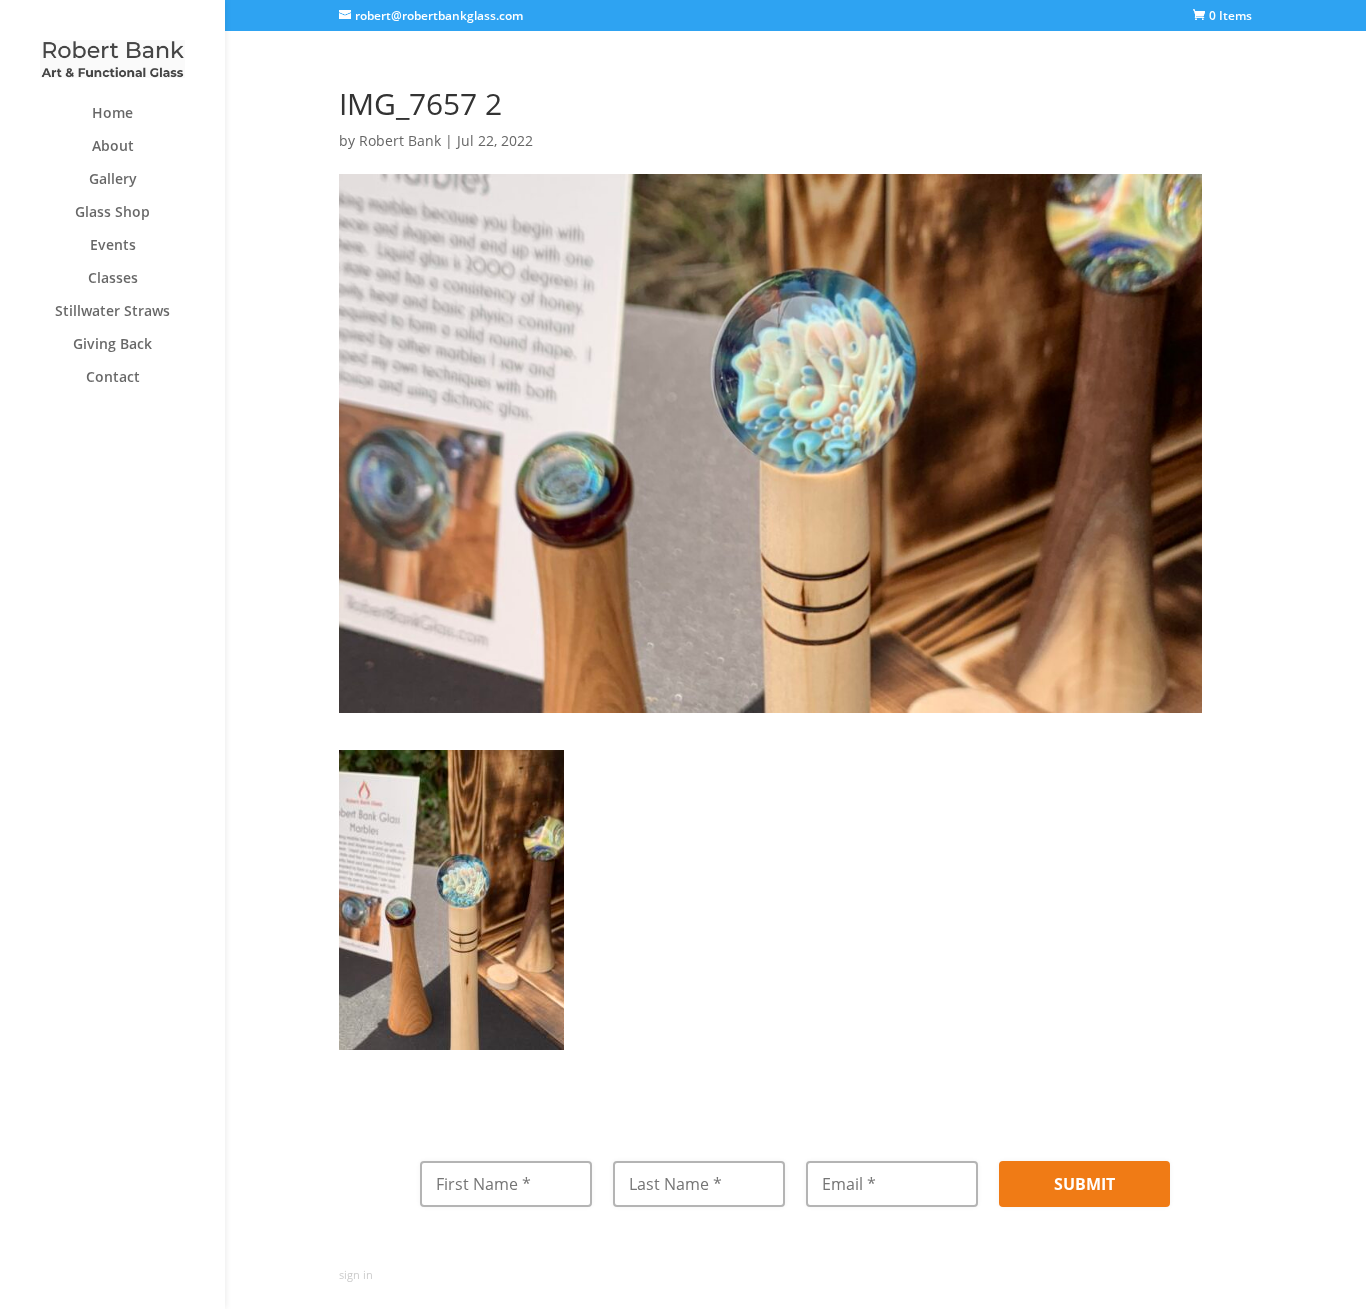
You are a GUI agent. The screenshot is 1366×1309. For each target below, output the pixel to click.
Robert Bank (400, 140)
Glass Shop (112, 213)
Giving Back (112, 345)
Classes (113, 279)
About (113, 147)
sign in (356, 1274)
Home (112, 114)
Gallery (113, 180)
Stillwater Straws (112, 312)
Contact (113, 378)
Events (113, 246)
